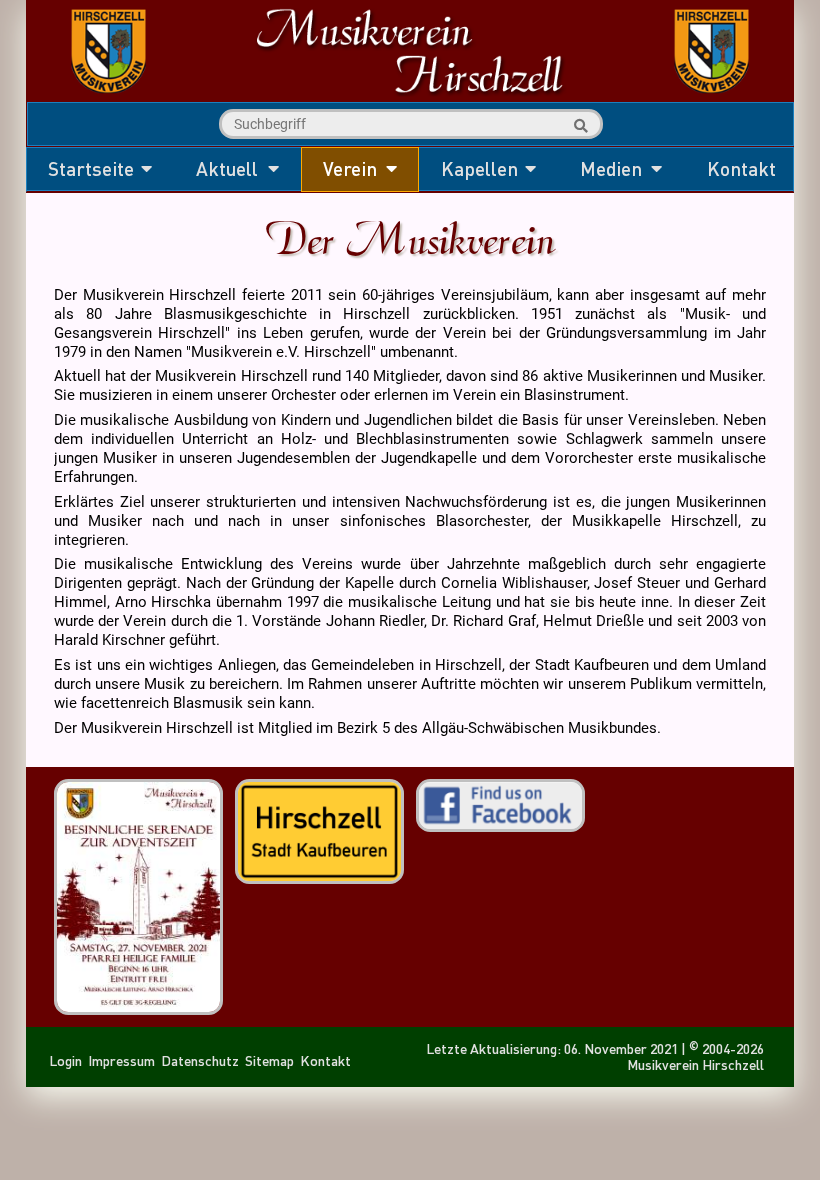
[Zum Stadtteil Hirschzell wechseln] (319, 873)
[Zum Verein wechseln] (409, 95)
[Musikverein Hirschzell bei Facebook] (500, 821)
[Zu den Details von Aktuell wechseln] (138, 1007)
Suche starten (578, 126)
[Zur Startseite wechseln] (108, 94)
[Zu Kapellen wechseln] (711, 94)
